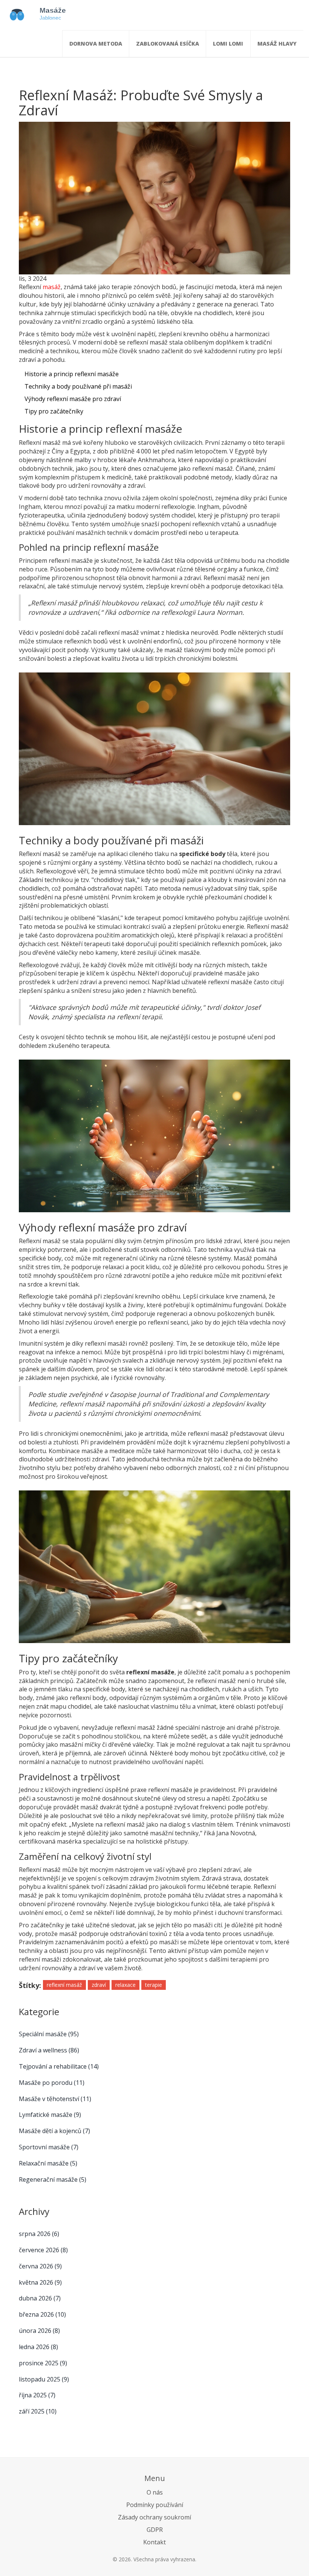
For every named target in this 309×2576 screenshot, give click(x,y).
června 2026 (40, 2266)
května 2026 (40, 2282)
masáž (52, 287)
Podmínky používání (155, 2505)
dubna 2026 (40, 2298)
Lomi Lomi (228, 44)
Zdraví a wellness (49, 2050)
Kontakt (154, 2542)
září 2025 (38, 2411)
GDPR (155, 2530)
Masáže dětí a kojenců (54, 2131)
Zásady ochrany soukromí (154, 2517)
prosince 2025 (43, 2363)
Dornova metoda (96, 44)
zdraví (99, 1985)
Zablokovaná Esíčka (168, 44)
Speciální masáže (49, 2034)
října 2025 (37, 2395)
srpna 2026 (39, 2234)
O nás (155, 2492)
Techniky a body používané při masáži (78, 386)
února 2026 (39, 2331)
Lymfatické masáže (50, 2115)
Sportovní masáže (49, 2147)
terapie (154, 1985)
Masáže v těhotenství (55, 2099)
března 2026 (42, 2314)
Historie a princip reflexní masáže (72, 374)
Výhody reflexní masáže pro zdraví (73, 399)
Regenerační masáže (53, 2179)
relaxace (125, 1985)
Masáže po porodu (52, 2083)
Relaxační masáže (48, 2163)
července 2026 (43, 2250)
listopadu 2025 (44, 2379)
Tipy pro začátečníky (54, 411)
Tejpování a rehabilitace (59, 2066)
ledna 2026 (38, 2347)
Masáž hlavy (277, 44)
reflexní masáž (64, 1985)
